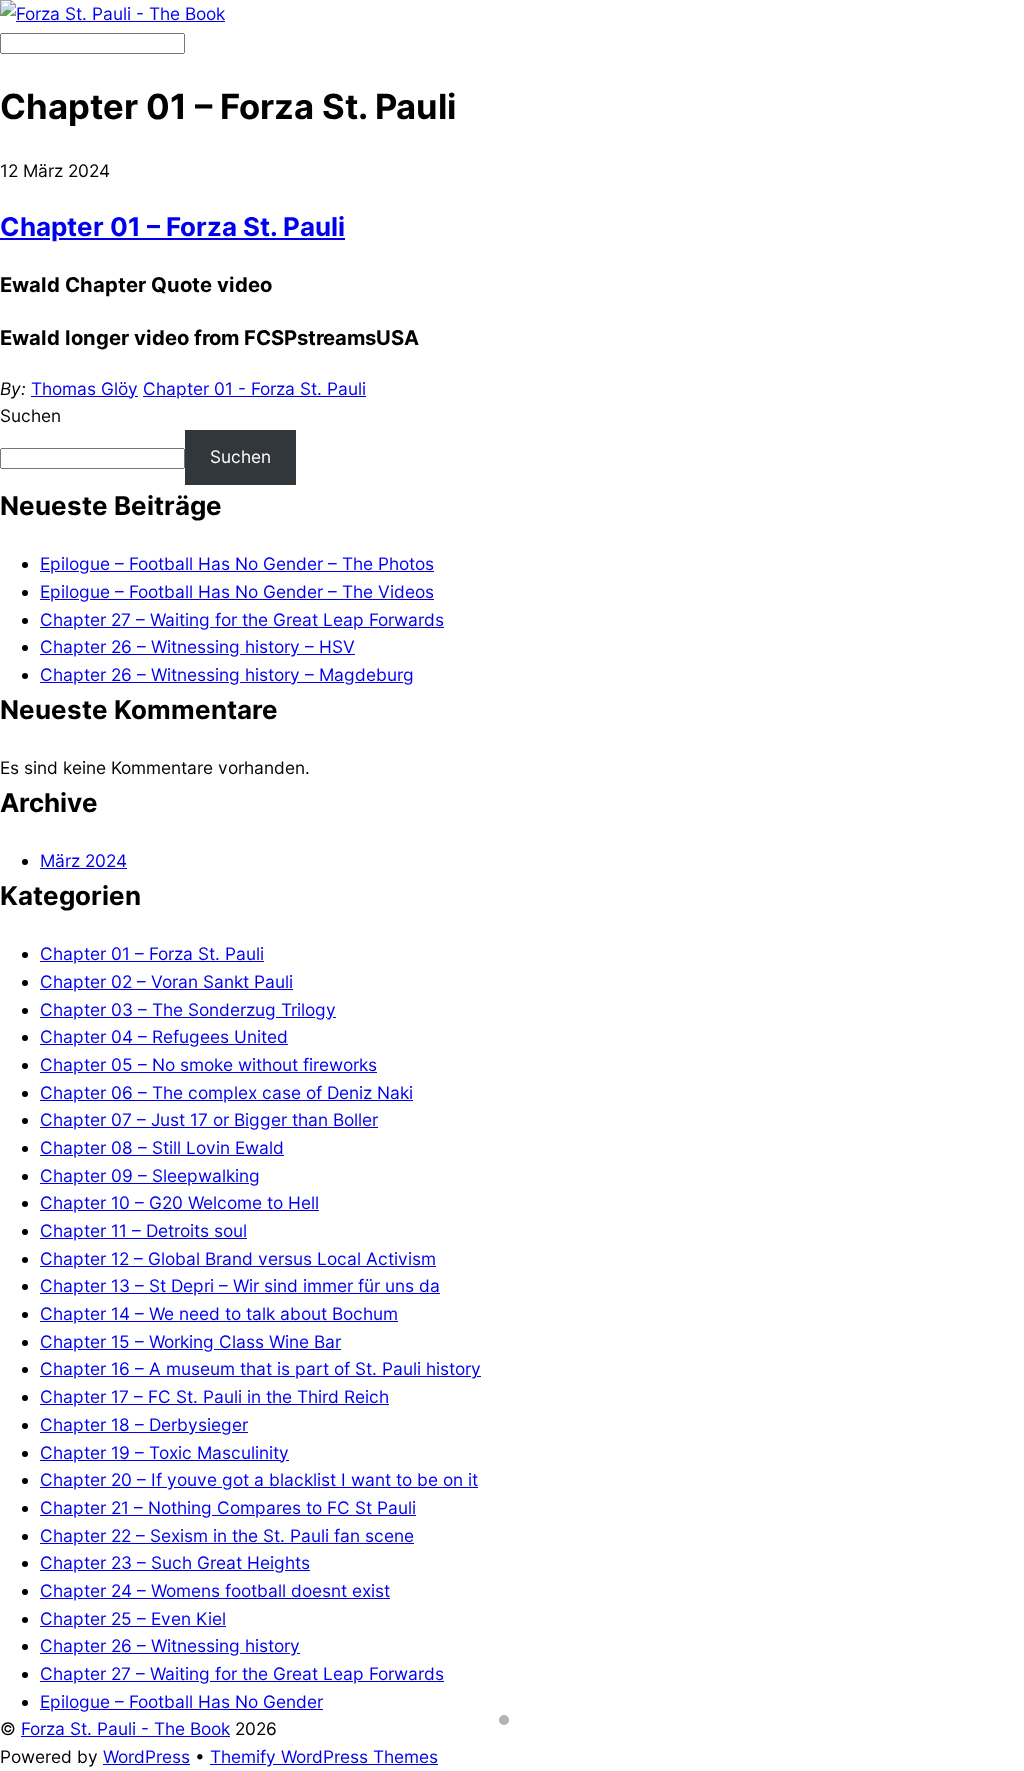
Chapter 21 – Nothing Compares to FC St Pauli (228, 1507)
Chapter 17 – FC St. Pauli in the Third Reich (214, 1396)
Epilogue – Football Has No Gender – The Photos (237, 563)
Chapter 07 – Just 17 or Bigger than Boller (209, 1119)
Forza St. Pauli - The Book (125, 1728)
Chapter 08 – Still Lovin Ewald (162, 1147)
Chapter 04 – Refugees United (164, 1036)
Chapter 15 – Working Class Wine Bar (190, 1341)
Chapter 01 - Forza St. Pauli (254, 388)
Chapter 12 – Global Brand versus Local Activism (238, 1258)
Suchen (30, 415)
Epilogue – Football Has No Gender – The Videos (237, 591)
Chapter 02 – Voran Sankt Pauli (166, 981)
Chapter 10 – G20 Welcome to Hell (179, 1202)
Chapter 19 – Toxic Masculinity (164, 1452)
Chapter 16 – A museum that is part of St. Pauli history (260, 1368)
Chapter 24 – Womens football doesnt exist (215, 1590)
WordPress (146, 1756)
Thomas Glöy (84, 388)
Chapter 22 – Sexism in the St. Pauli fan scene (227, 1535)
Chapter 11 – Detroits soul (143, 1230)
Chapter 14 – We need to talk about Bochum (219, 1313)
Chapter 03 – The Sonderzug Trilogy (188, 1009)
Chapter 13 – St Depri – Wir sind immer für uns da (240, 1285)
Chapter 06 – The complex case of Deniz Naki (226, 1092)
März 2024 (83, 860)
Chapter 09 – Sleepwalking (150, 1175)
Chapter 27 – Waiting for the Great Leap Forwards (242, 619)
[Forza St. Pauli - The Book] (112, 13)
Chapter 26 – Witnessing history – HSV (197, 646)
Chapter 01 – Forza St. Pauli (172, 226)
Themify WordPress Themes (324, 1756)
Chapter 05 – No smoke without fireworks (208, 1064)
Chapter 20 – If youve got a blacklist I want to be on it (259, 1479)
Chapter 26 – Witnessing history (170, 1645)
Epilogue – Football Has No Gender (181, 1701)
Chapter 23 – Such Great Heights (175, 1562)
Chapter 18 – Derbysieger (144, 1424)
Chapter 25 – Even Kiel (133, 1618)
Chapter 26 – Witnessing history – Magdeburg (227, 674)
